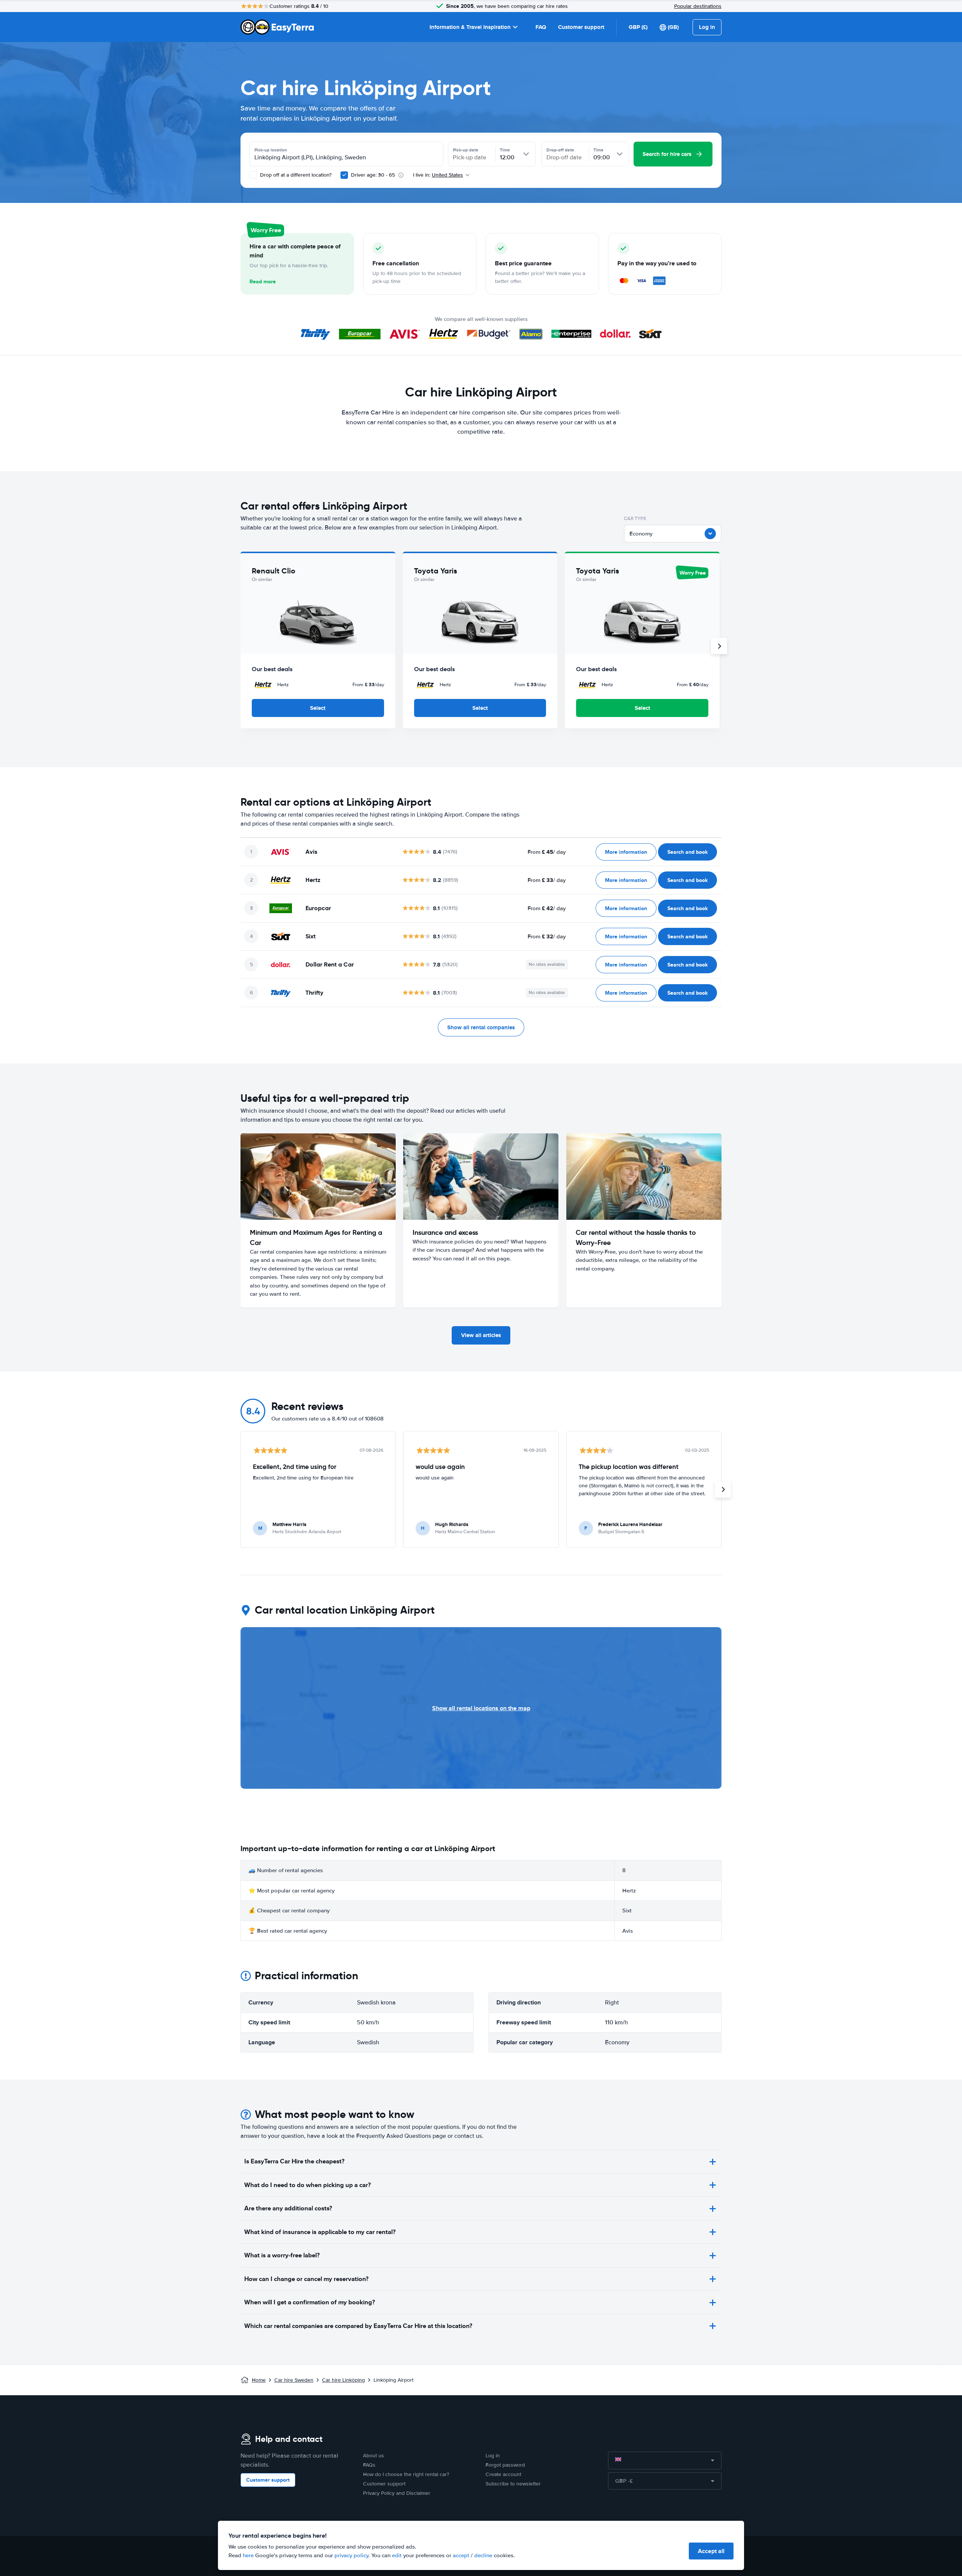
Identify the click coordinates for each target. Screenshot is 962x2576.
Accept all (711, 2551)
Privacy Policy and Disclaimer (397, 2493)
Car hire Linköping (343, 2380)
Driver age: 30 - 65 (373, 175)
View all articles (481, 1335)
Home (259, 2380)
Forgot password (505, 2465)
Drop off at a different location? (295, 175)
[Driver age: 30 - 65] (344, 175)
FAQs (369, 2465)
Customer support (581, 27)
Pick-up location (271, 150)
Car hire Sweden (294, 2380)
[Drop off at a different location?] (253, 175)
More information (626, 852)
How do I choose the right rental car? (406, 2474)
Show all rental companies (481, 1027)
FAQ (541, 27)
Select (318, 708)
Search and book (687, 852)
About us (374, 2456)
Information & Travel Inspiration (470, 27)
